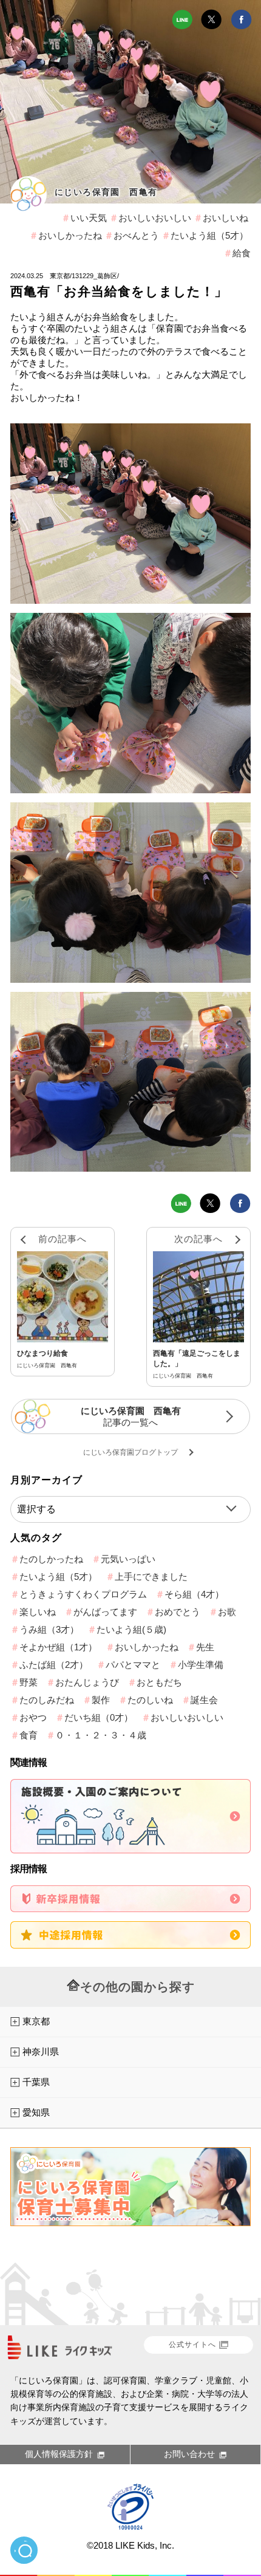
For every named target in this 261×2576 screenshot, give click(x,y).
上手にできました (151, 1577)
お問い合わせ (189, 2454)
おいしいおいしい (155, 218)
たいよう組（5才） (209, 235)
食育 (29, 1735)
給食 (242, 253)
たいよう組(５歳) (131, 1629)
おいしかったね (70, 235)
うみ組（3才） (49, 1629)
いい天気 (89, 218)
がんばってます (105, 1612)
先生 (205, 1647)
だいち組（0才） (99, 1717)
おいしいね (225, 218)
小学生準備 (201, 1665)
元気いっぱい (128, 1559)
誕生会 (204, 1700)
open (24, 2550)
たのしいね (150, 1700)
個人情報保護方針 (59, 2454)
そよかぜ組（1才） (58, 1647)
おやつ (33, 1717)
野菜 (29, 1682)
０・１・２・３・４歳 (101, 1735)
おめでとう (178, 1612)
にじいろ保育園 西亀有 (106, 192)
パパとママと (133, 1665)
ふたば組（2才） (54, 1665)
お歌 (227, 1612)
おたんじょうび (87, 1682)
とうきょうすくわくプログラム (83, 1594)
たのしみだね (47, 1700)
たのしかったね (51, 1559)
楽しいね (38, 1612)
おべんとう (136, 235)
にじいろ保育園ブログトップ (130, 1452)
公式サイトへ (192, 2345)
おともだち (159, 1682)
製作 (101, 1700)
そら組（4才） (194, 1594)
